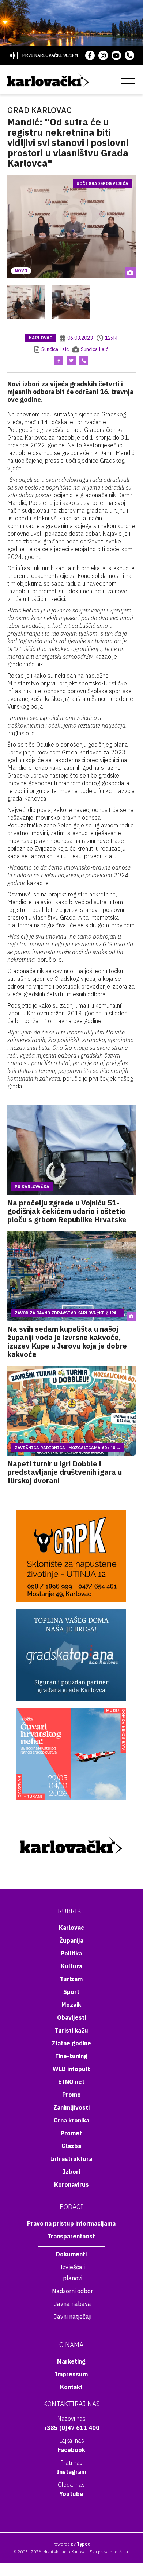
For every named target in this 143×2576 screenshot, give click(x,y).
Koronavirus (71, 2184)
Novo (21, 271)
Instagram (71, 2472)
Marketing (71, 2361)
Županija (71, 1940)
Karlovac (41, 338)
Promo (71, 2095)
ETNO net (71, 2082)
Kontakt (71, 2387)
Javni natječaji (73, 2317)
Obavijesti (71, 2017)
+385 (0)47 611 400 (71, 2428)
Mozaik (71, 2005)
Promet (71, 2133)
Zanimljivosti (71, 2107)
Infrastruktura (71, 2159)
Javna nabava (72, 2304)
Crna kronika (71, 2120)
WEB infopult (71, 2069)
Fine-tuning (71, 2056)
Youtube (71, 2494)
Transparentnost (71, 2236)
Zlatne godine (71, 2043)
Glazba (71, 2146)
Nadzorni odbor (72, 2291)
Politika (71, 1953)
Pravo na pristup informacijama (71, 2223)
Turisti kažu (71, 2030)
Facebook (71, 2450)
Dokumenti (71, 2254)
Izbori (71, 2172)
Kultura (71, 1966)
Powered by (71, 2544)
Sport (71, 1992)
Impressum (71, 2374)
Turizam (71, 1979)
